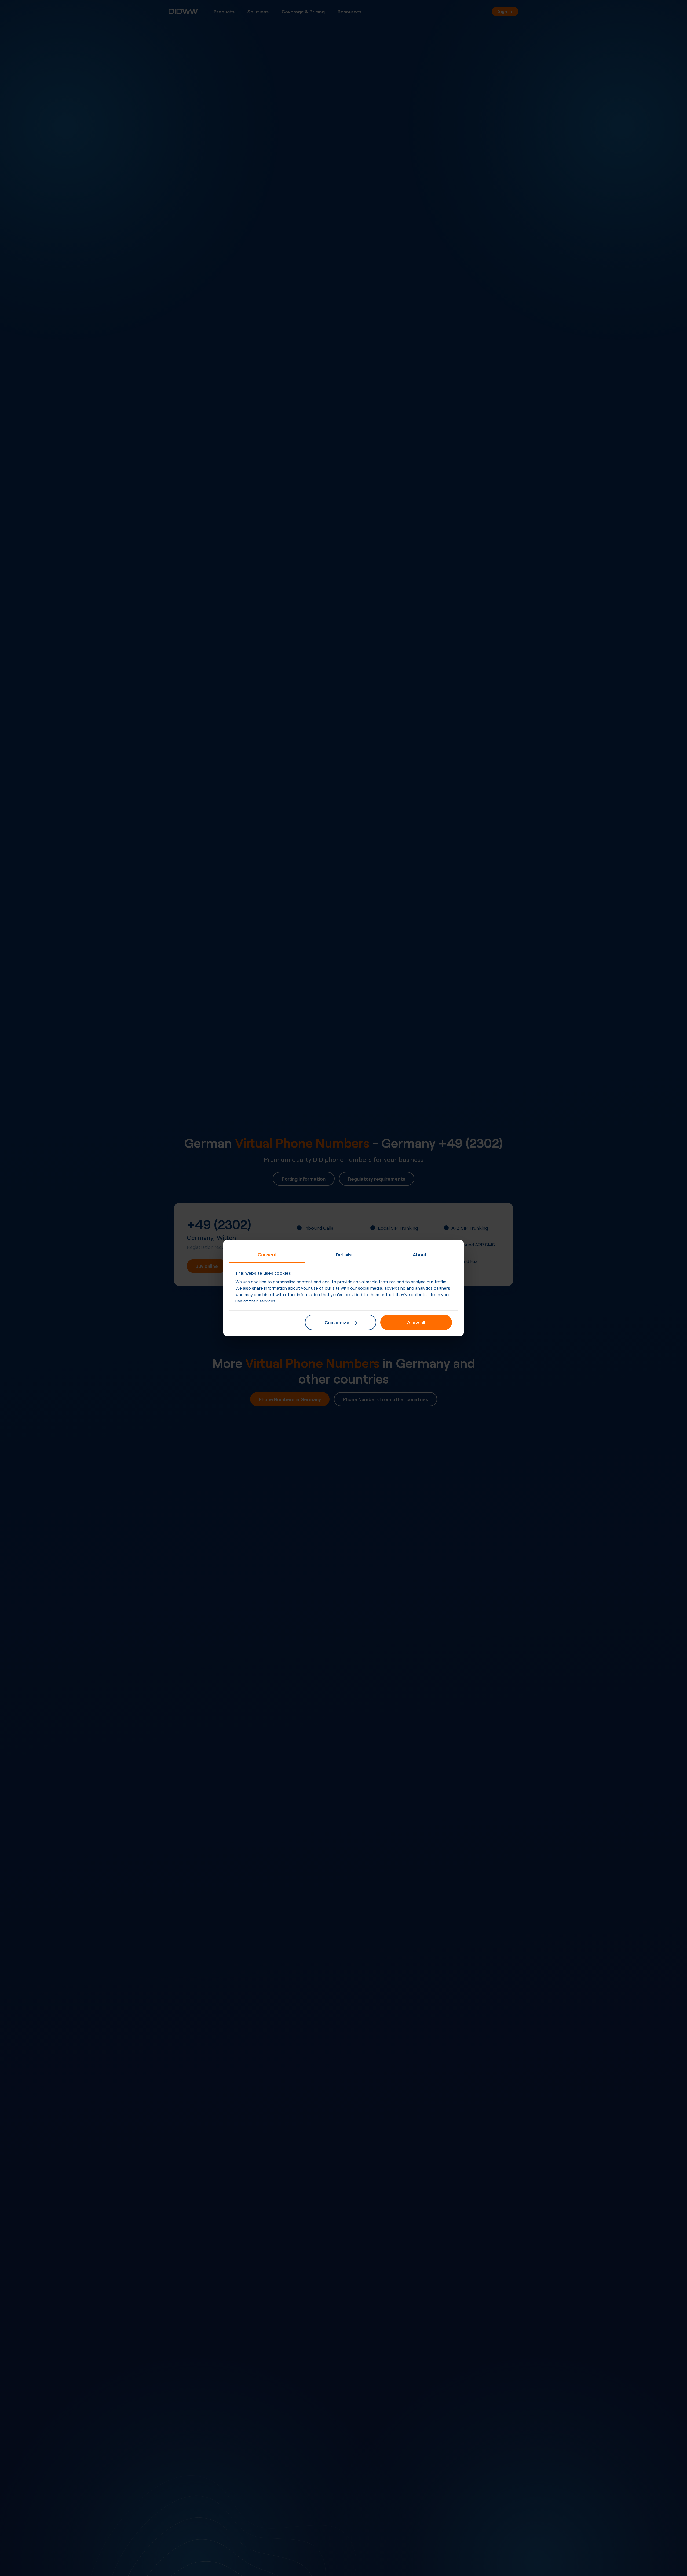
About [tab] (420, 1254)
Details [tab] (344, 1254)
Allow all (416, 1322)
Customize (337, 1322)
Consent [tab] (267, 1254)
